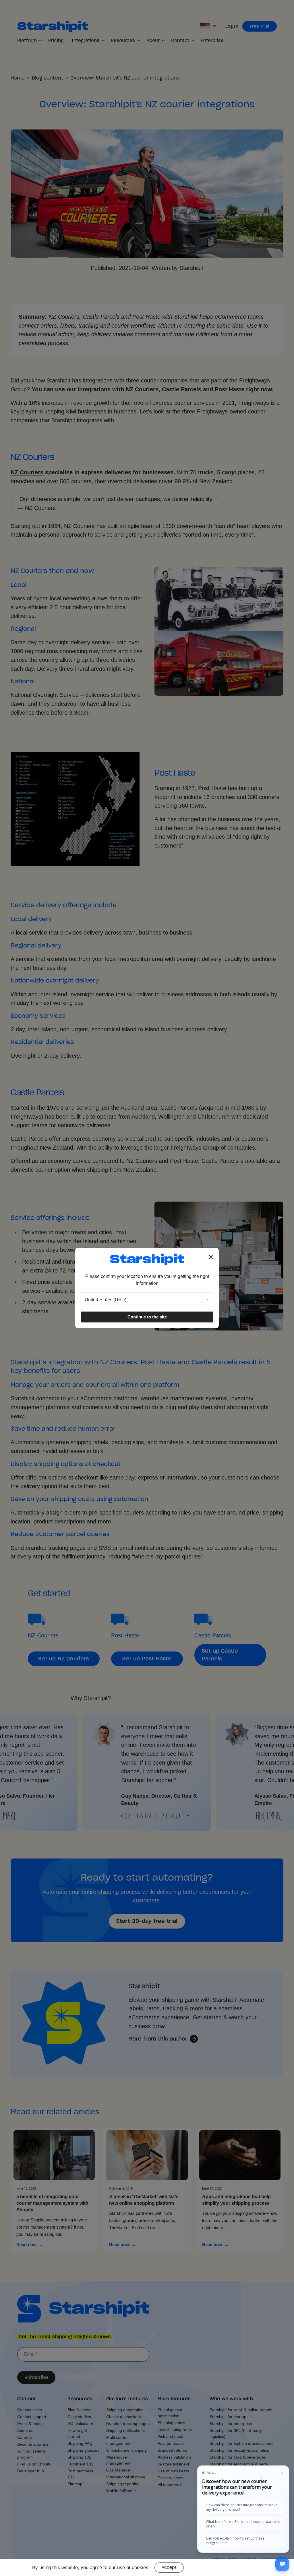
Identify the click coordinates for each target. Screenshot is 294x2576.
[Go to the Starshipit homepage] (147, 1259)
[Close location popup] (211, 1257)
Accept (169, 2567)
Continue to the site (147, 1317)
